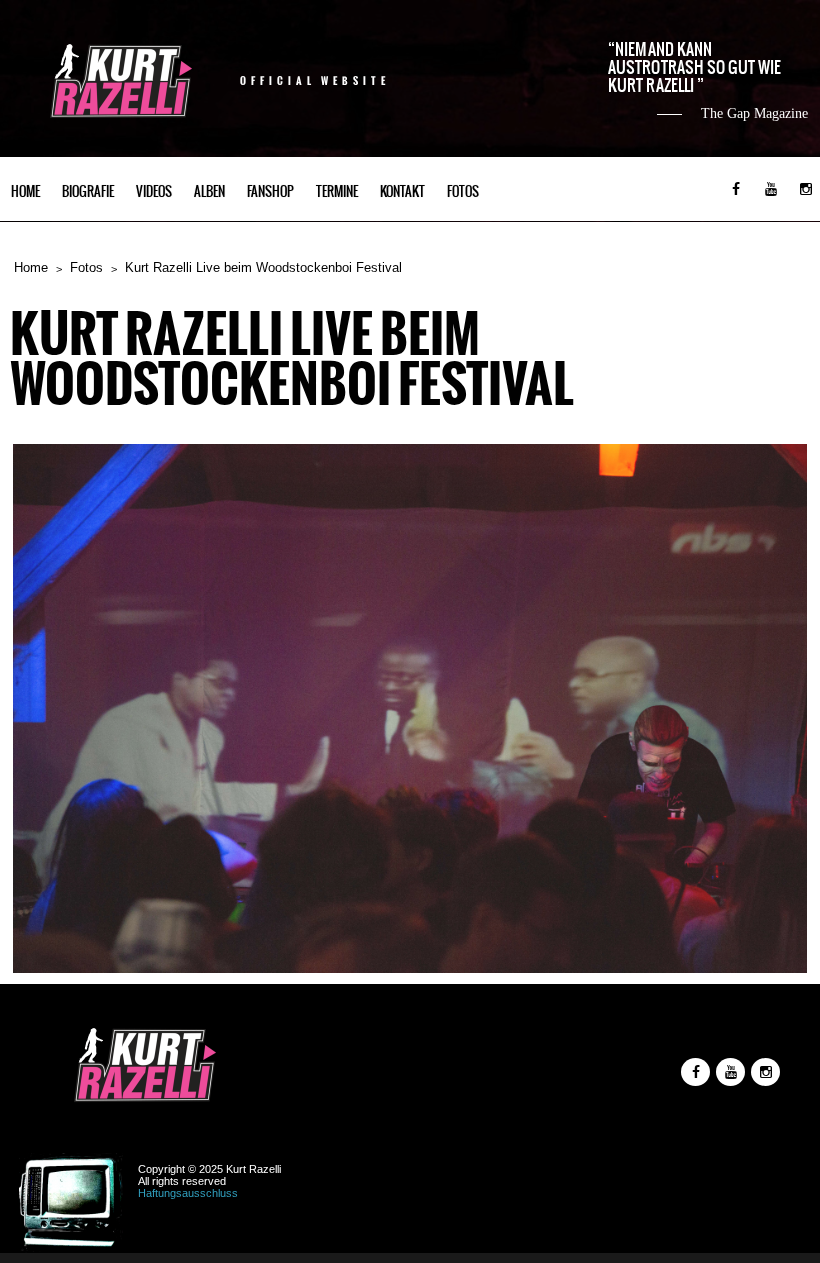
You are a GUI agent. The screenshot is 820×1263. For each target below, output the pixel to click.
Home (25, 191)
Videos (154, 191)
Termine (337, 191)
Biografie (88, 191)
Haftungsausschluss (188, 1193)
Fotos (463, 191)
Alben (209, 191)
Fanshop (270, 191)
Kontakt (402, 191)
